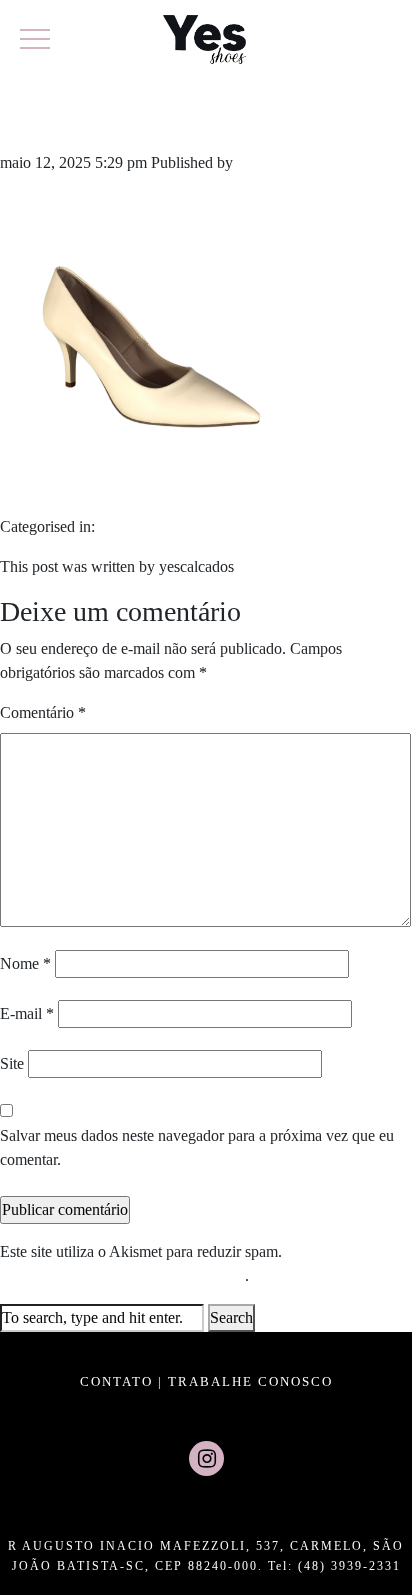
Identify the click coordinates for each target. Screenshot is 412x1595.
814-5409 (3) (104, 118)
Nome (25, 963)
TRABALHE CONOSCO (250, 1381)
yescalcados (274, 162)
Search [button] (231, 1317)
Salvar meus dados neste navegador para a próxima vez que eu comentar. (197, 1147)
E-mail (27, 1013)
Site (12, 1063)
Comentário (43, 712)
